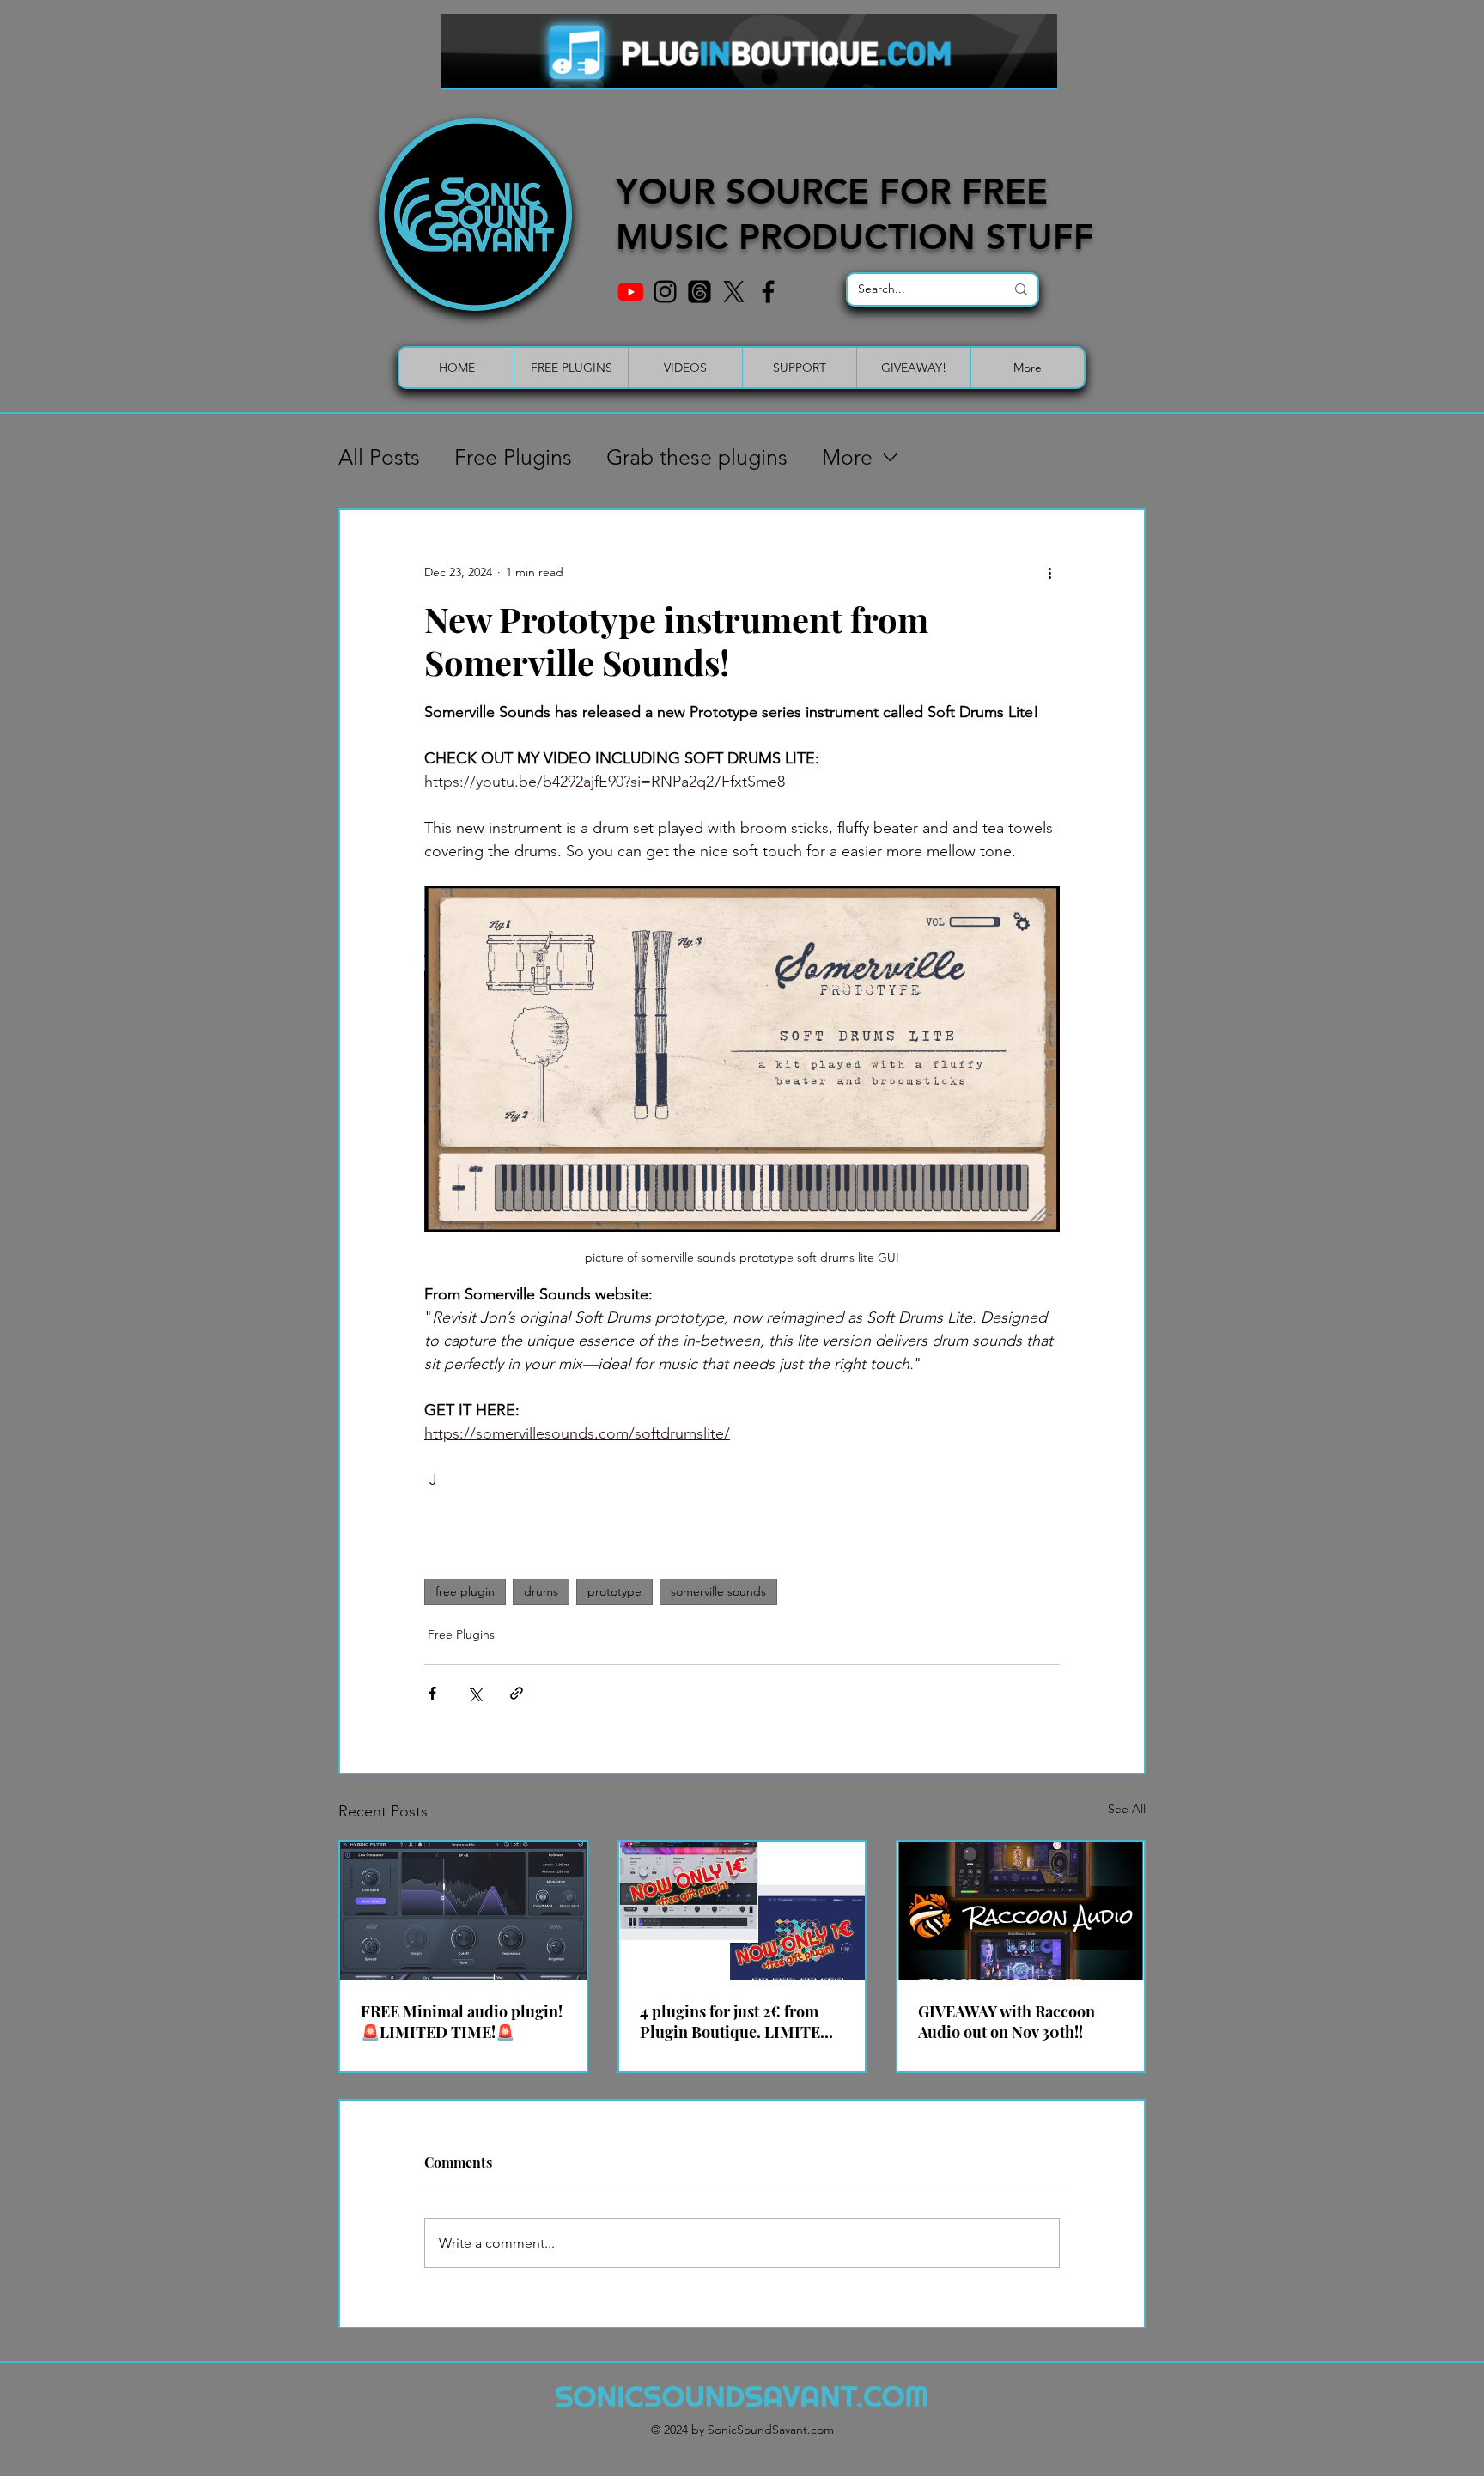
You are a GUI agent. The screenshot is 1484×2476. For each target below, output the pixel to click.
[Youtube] (631, 292)
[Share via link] (517, 1693)
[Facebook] (768, 292)
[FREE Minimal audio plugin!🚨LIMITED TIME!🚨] (463, 1911)
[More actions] (1049, 572)
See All (1127, 1809)
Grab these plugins (697, 457)
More (847, 457)
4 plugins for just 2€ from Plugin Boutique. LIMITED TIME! (736, 2022)
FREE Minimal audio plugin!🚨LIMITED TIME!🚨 (462, 2022)
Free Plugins (513, 457)
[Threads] (699, 292)
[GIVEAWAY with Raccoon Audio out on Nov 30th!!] (1021, 1911)
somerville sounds (718, 1591)
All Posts (379, 457)
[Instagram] (665, 292)
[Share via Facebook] (432, 1693)
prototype (614, 1591)
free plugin (465, 1591)
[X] (734, 292)
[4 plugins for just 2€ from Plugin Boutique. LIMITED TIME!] (742, 1911)
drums (541, 1591)
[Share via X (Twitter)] (474, 1693)
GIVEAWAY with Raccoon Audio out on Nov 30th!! (1007, 2022)
